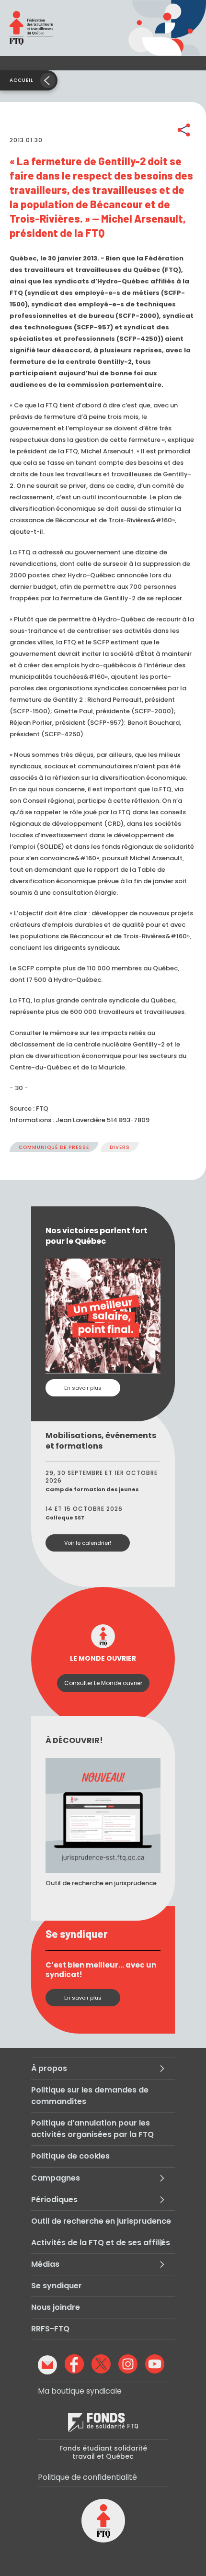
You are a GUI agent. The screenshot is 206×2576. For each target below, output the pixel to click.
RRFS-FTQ (50, 2329)
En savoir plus (83, 1388)
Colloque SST (65, 1518)
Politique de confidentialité (87, 2477)
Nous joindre (56, 2307)
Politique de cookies (70, 2156)
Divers (120, 1147)
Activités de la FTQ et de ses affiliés (101, 2243)
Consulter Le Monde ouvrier (103, 1683)
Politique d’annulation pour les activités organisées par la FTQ (92, 2129)
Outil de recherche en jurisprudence (101, 2221)
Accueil (22, 80)
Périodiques (54, 2199)
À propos (49, 2068)
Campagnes (56, 2178)
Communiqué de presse (54, 1147)
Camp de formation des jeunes (92, 1489)
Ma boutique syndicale (80, 2391)
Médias (45, 2264)
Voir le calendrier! (88, 1543)
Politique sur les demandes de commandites (90, 2096)
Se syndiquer (57, 2286)
